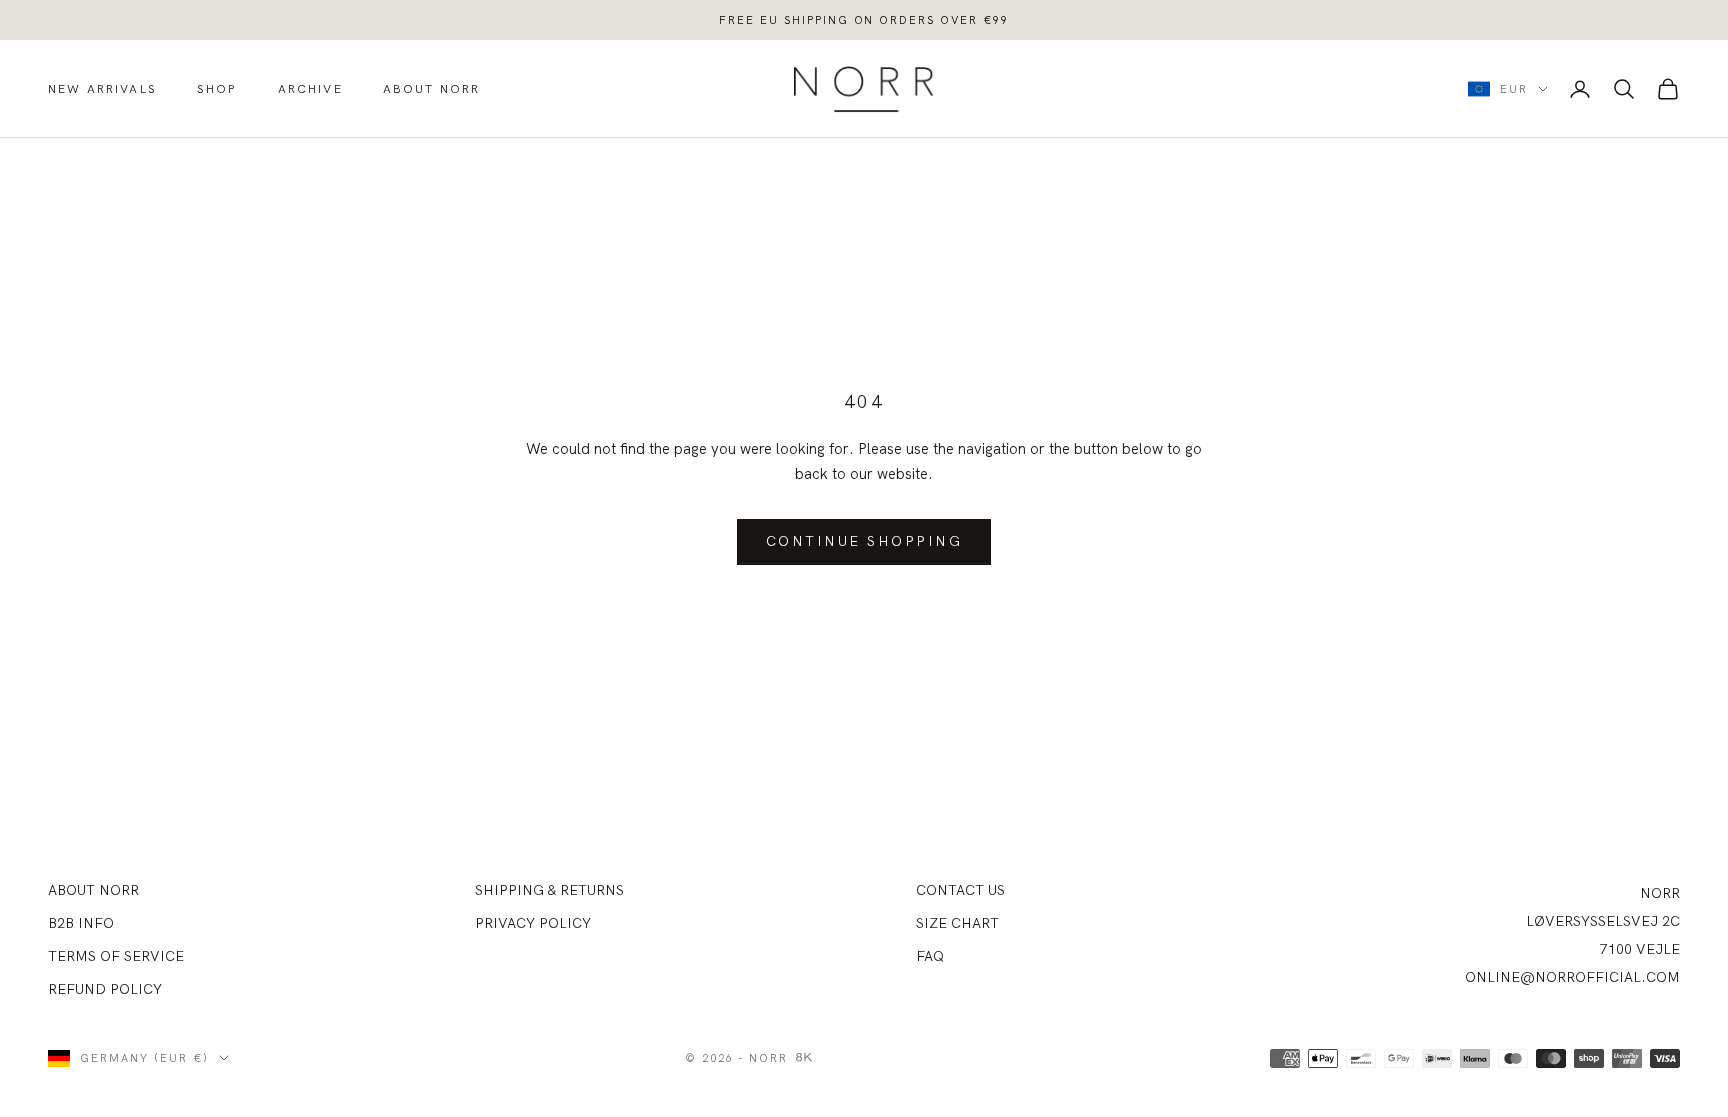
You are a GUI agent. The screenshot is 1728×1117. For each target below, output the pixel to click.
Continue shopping (864, 541)
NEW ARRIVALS (102, 88)
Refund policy (105, 989)
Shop (217, 88)
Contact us (960, 890)
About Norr (432, 88)
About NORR (93, 890)
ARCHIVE (310, 88)
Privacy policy (533, 923)
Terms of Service (116, 956)
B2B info (81, 923)
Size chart (957, 923)
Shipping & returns (549, 890)
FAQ (930, 956)
